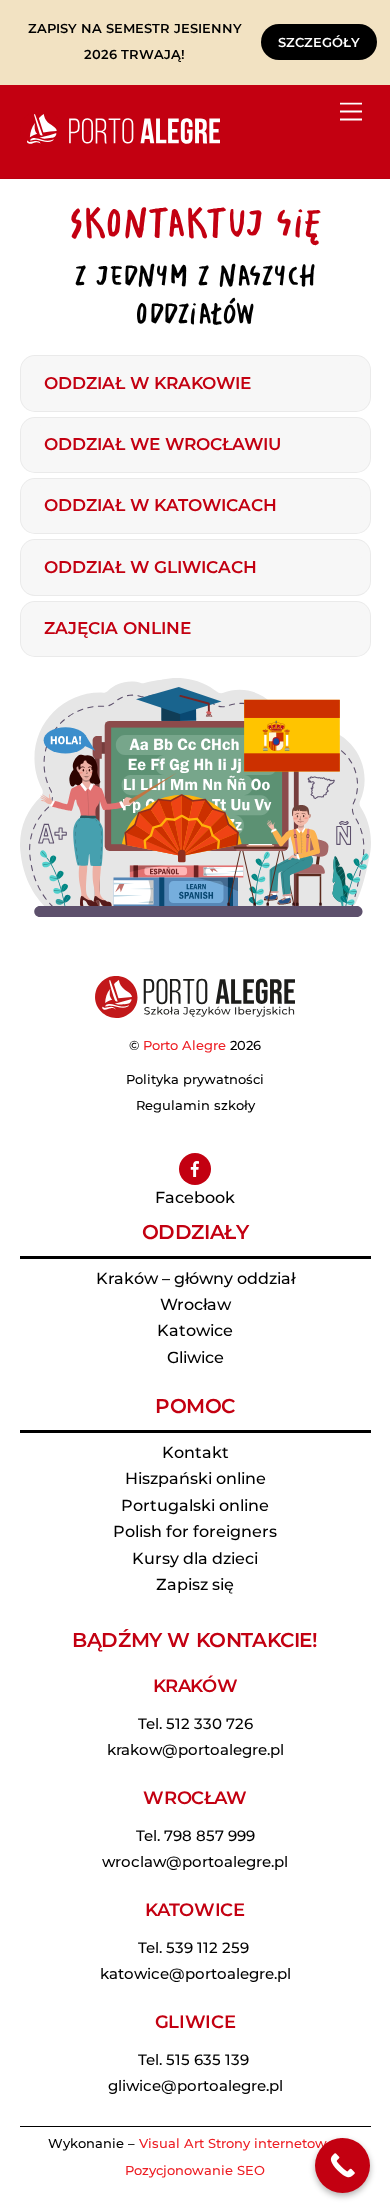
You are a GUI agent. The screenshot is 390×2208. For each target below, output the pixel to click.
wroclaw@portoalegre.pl (195, 1861)
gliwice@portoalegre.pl (195, 2085)
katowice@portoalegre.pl (195, 1973)
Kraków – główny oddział (195, 1278)
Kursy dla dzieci (195, 1558)
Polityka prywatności (195, 1079)
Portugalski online (195, 1505)
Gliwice (195, 1357)
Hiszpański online (195, 1478)
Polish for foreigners (195, 1531)
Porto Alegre (184, 1045)
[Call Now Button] (342, 2165)
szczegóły (319, 42)
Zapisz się (195, 1584)
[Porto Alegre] (120, 143)
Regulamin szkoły (195, 1105)
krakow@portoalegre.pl (195, 1749)
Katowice (195, 1330)
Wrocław (195, 1304)
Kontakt (195, 1452)
